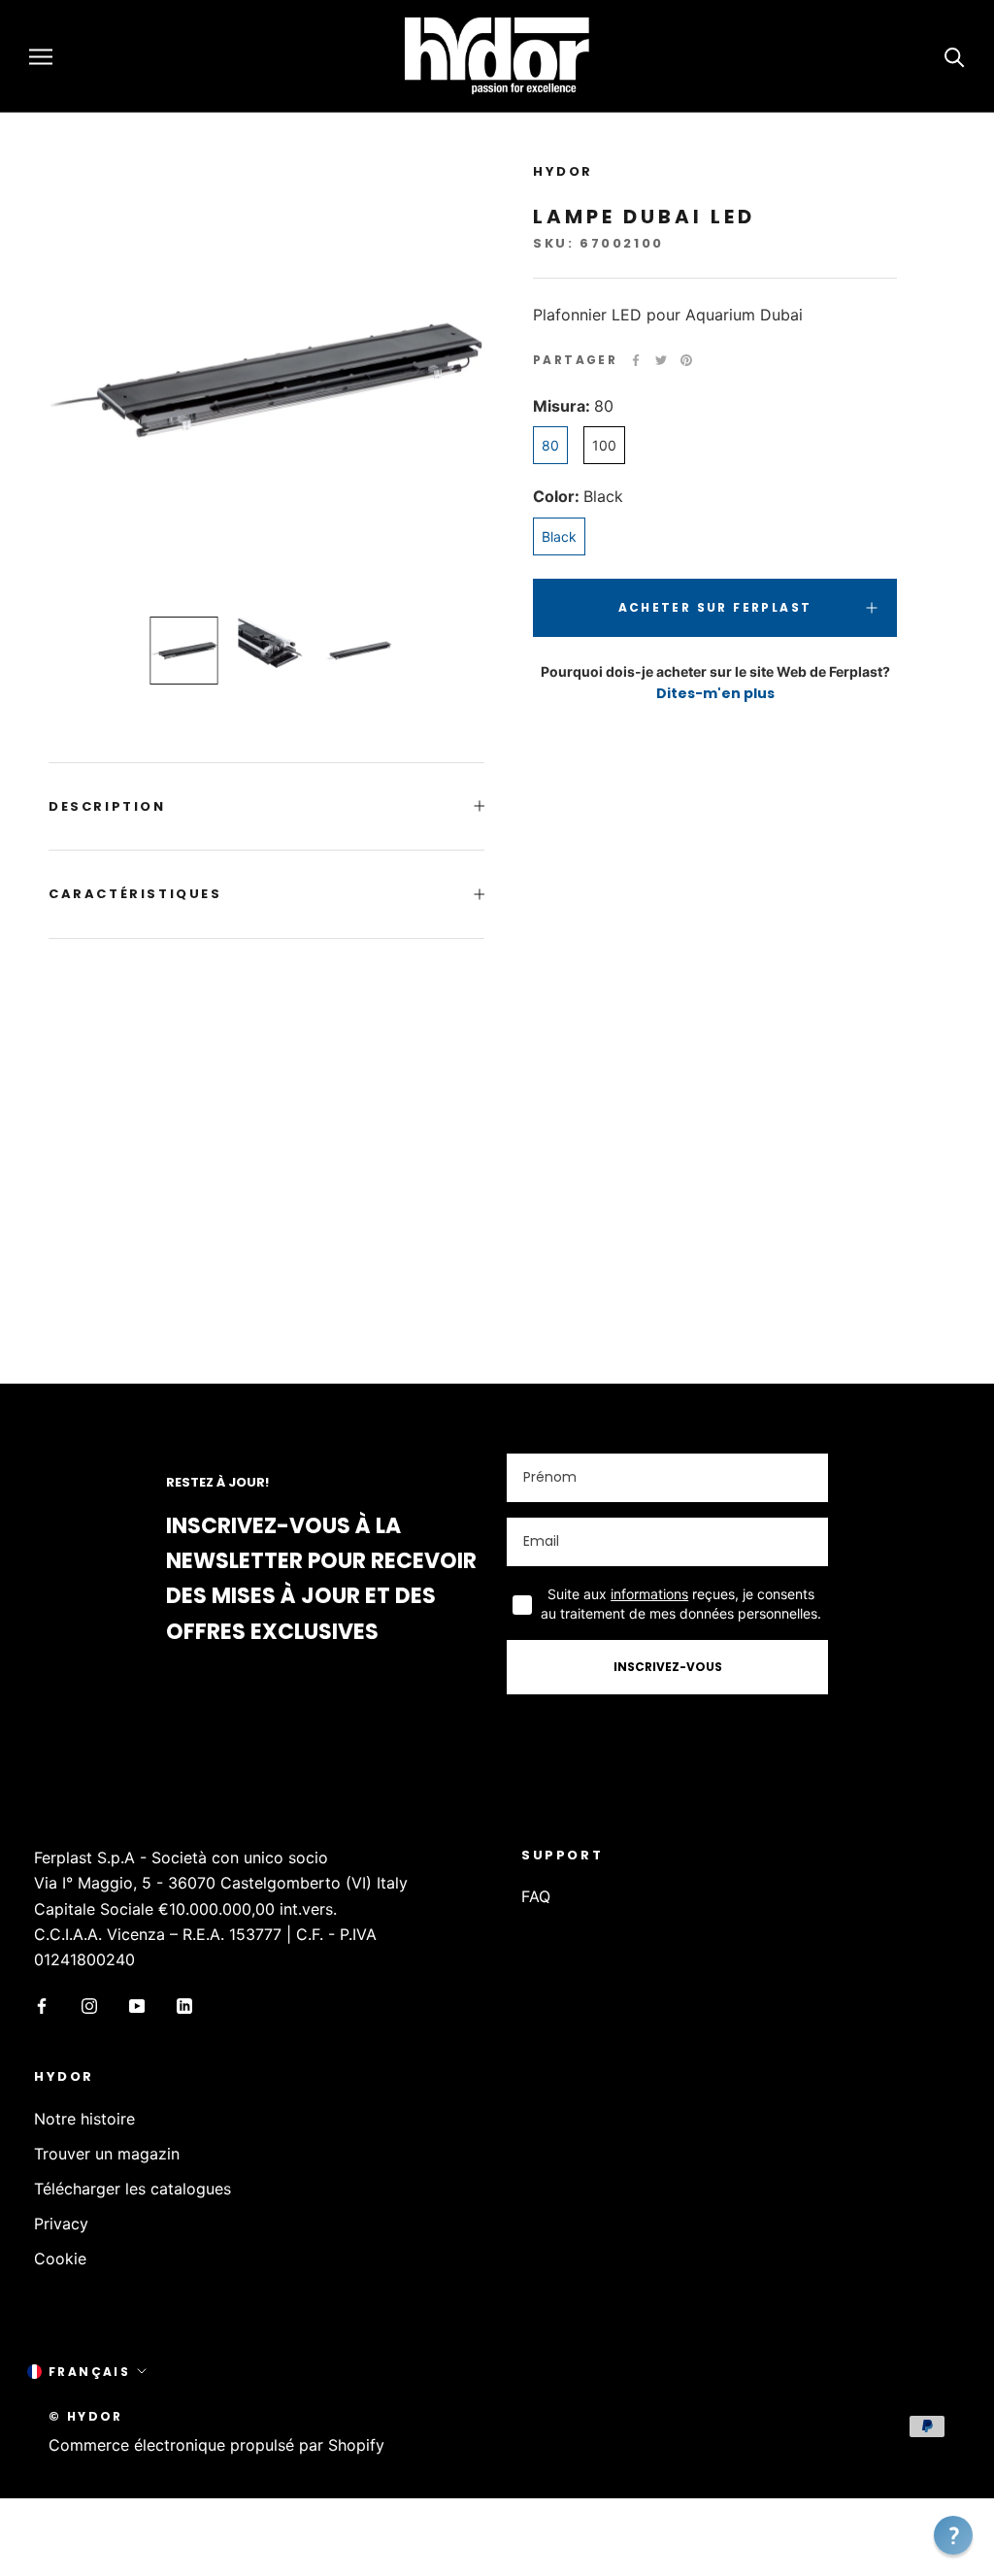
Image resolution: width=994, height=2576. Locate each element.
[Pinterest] (686, 360)
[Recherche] (955, 56)
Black (559, 536)
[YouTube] (137, 2005)
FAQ (536, 1896)
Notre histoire (84, 2119)
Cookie (60, 2258)
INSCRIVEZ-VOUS (668, 1667)
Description (107, 806)
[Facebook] (636, 360)
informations (649, 1594)
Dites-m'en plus (715, 693)
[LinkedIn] (184, 2005)
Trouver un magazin (107, 2154)
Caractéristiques (135, 894)
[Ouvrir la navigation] (41, 56)
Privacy (61, 2224)
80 (550, 445)
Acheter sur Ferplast (715, 607)
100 (604, 445)
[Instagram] (89, 2005)
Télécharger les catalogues (133, 2189)
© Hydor (86, 2416)
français (89, 2372)
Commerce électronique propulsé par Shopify (216, 2445)
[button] (953, 2535)
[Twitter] (661, 360)
